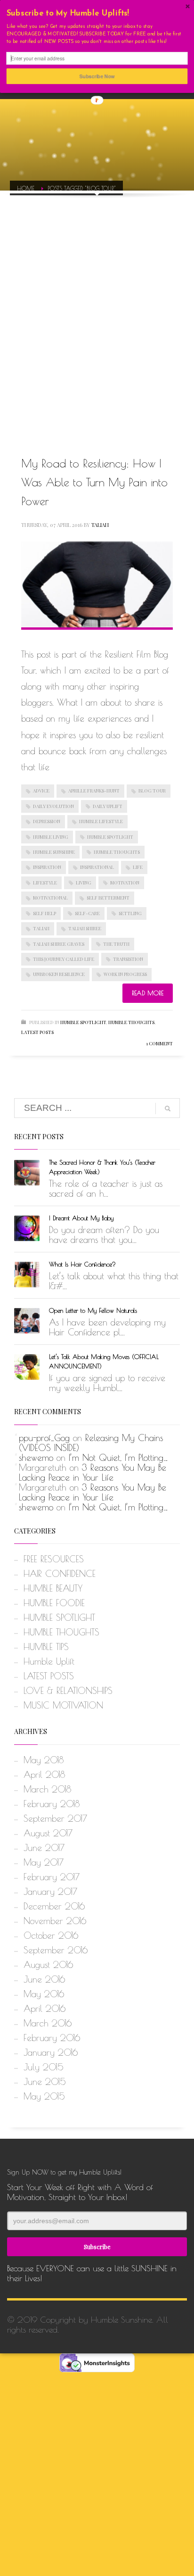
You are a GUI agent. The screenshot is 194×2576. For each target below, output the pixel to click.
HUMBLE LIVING (51, 837)
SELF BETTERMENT (108, 898)
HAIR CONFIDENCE (60, 1574)
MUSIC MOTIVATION (63, 1705)
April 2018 (44, 1775)
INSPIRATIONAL (97, 867)
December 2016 (54, 1906)
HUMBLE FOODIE (54, 1603)
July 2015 (44, 2067)
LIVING (84, 883)
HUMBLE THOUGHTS (117, 852)
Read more (148, 993)
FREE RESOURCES (54, 1559)
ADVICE (41, 791)
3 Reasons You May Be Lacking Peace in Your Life (93, 1472)
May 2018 (44, 1760)
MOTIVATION (125, 883)
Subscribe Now (97, 76)
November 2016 (55, 1921)
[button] (97, 14)
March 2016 (48, 2023)
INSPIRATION (47, 867)
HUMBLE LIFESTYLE (101, 821)
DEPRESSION (47, 821)
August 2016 (48, 1965)
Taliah (100, 525)
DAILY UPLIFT (108, 806)
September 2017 (55, 1818)
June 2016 (44, 1979)
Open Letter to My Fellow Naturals (93, 1310)
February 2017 (52, 1877)
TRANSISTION (128, 959)
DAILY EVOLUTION (53, 806)
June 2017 (44, 1848)
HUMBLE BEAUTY (53, 1588)
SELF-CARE (87, 913)
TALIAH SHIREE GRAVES (59, 944)
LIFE (138, 867)
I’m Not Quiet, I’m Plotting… (118, 1458)
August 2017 (48, 1833)
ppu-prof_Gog (44, 1438)
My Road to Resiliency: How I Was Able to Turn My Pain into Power (94, 482)
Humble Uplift (49, 1661)
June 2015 (45, 2082)
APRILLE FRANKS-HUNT (94, 791)
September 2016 (56, 1950)
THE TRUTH (116, 944)
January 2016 (51, 2052)
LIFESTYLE (45, 883)
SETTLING (130, 913)
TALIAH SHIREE (85, 928)
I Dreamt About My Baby (81, 1218)
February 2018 (52, 1804)
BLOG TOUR (152, 791)
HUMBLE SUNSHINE (54, 852)
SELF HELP (44, 913)
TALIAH (41, 928)
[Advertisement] (97, 314)
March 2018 (47, 1789)
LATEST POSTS (37, 1032)
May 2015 (44, 2096)
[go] (168, 1109)
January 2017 (50, 1892)
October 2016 (51, 1935)
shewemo (36, 1458)
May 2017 (44, 1862)
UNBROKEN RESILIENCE (59, 974)
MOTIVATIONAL (50, 898)
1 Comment (159, 1043)
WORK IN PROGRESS (125, 974)
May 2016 (44, 1994)
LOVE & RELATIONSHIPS (68, 1691)
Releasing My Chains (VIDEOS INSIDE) (91, 1443)
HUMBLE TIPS (46, 1647)
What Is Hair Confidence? (82, 1264)
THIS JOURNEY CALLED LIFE (64, 959)
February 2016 (52, 2038)
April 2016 (44, 2009)
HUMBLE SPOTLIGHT (110, 837)
